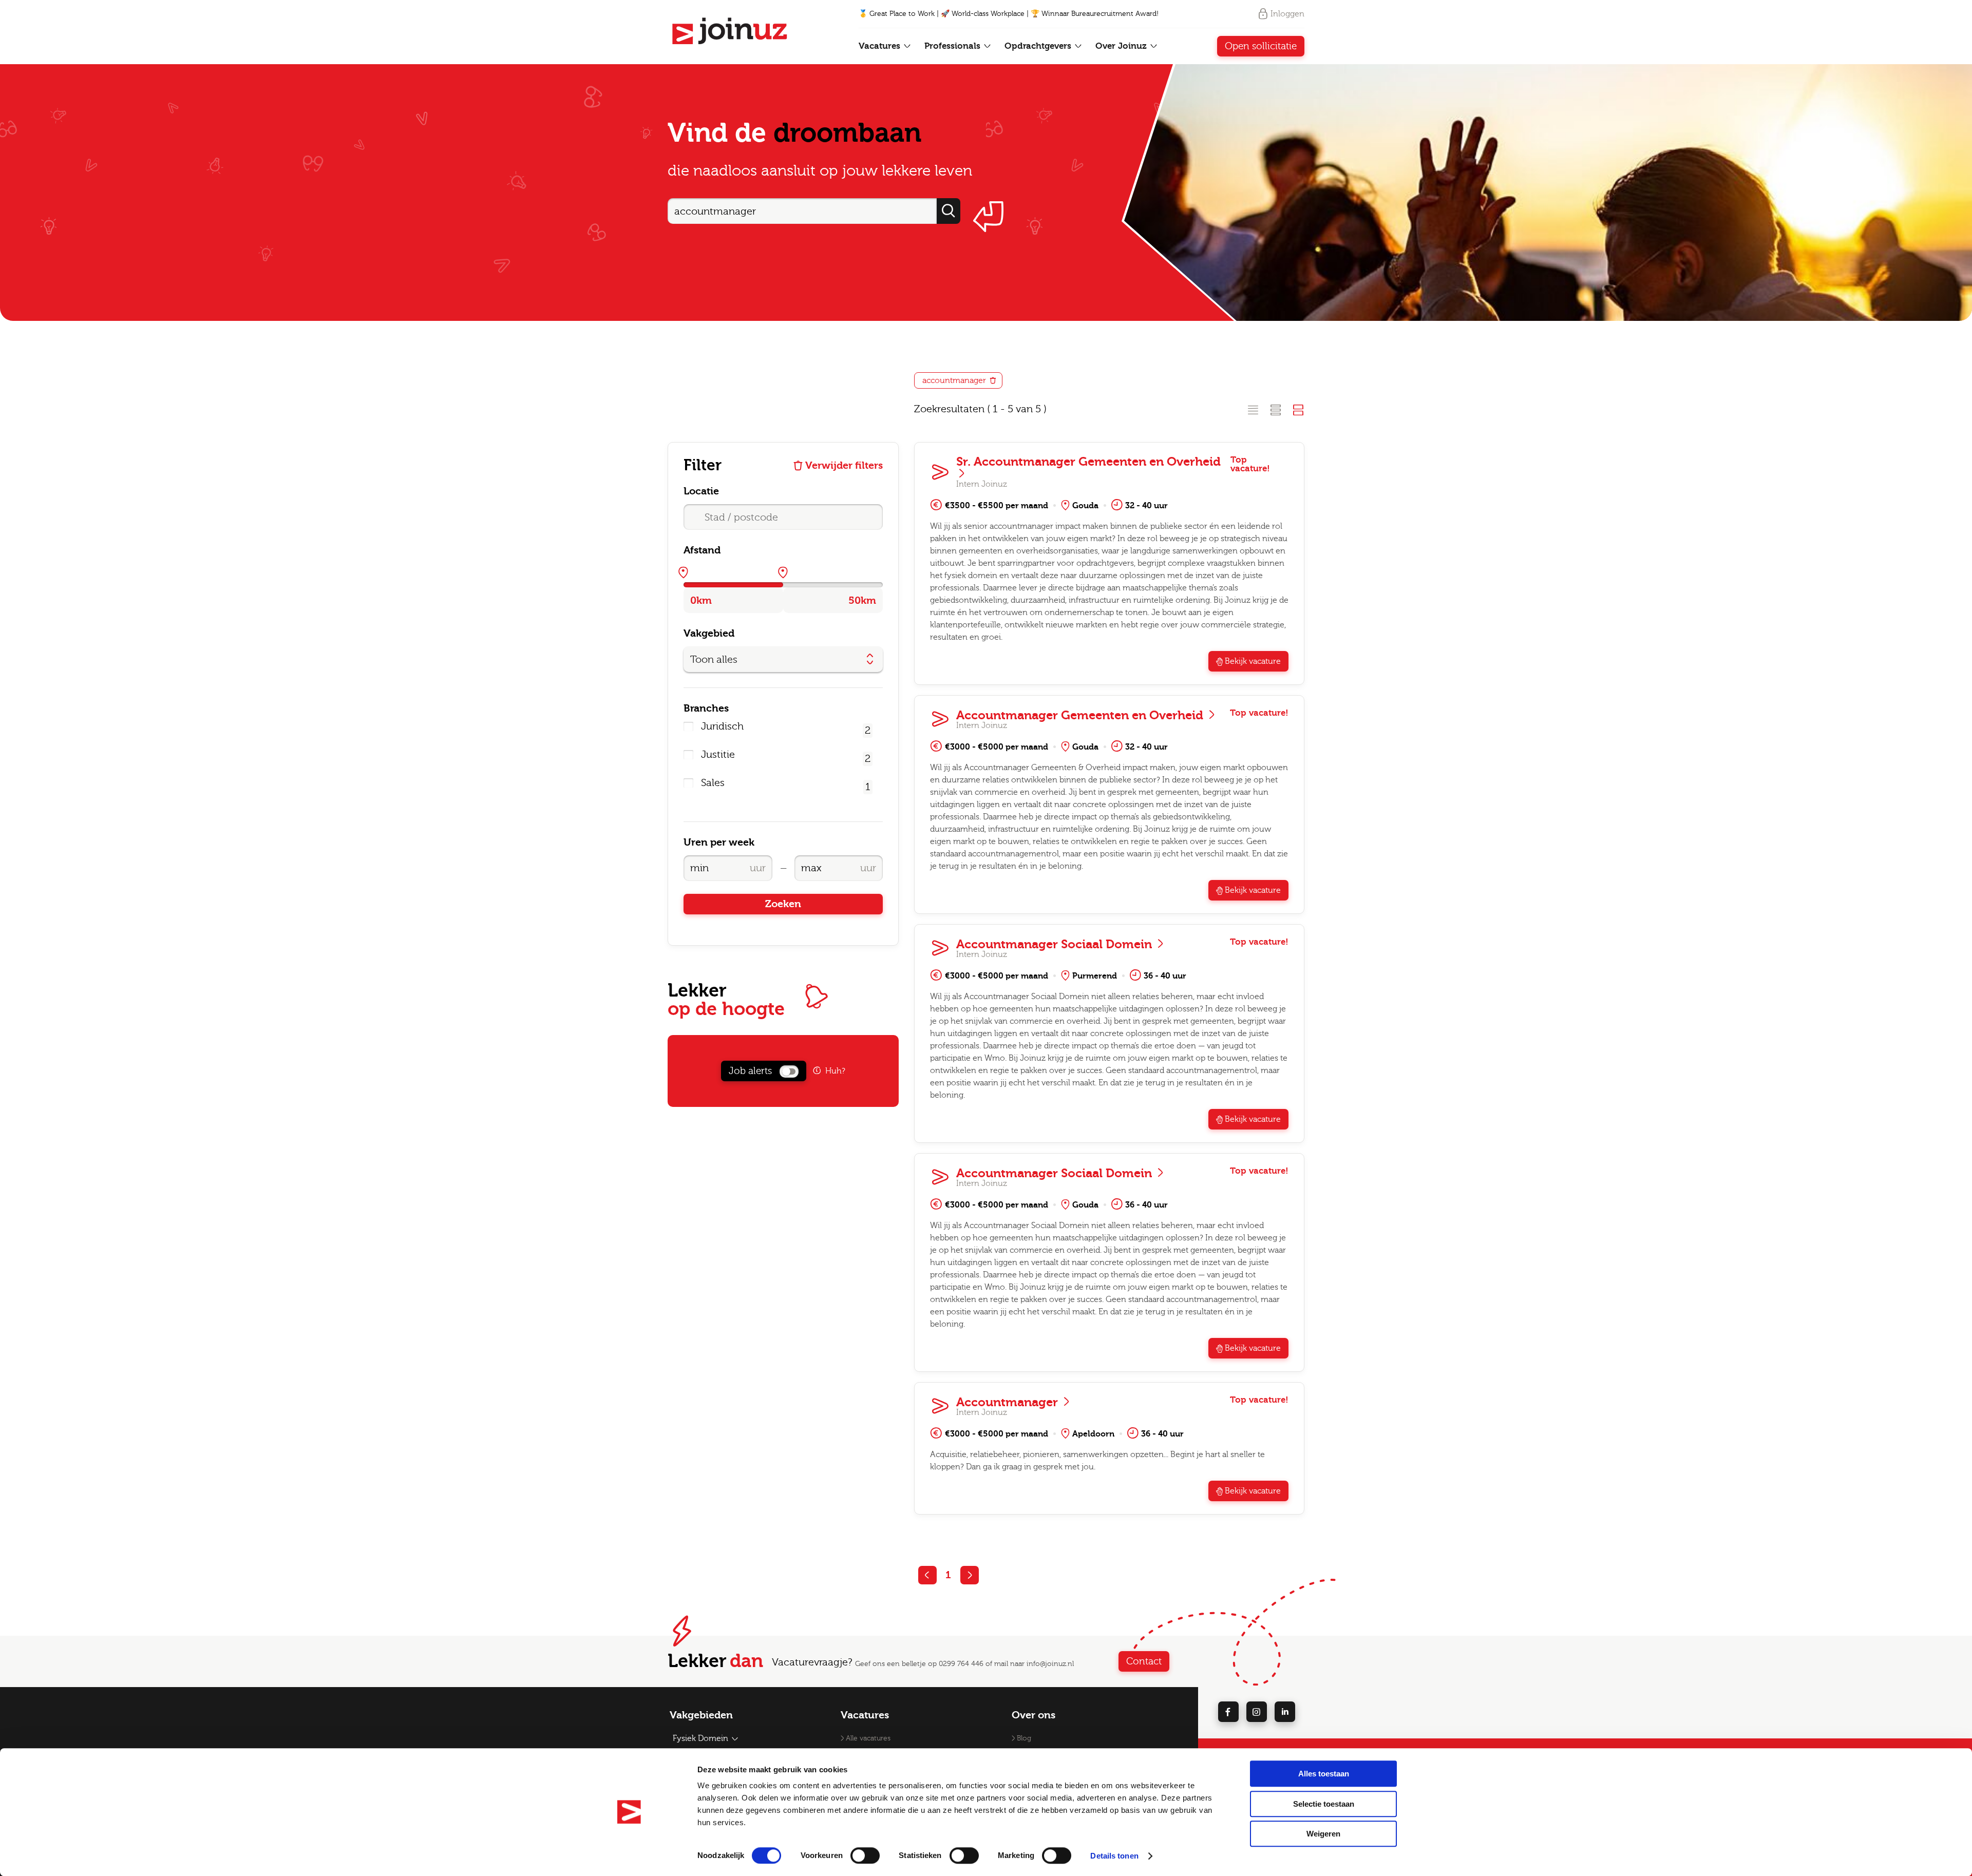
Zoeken (783, 904)
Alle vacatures (868, 1738)
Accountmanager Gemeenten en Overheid (1081, 715)
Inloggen (1287, 14)
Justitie (719, 755)
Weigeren (1323, 1834)
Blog (1024, 1738)
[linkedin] (1285, 1712)
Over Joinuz (1122, 46)
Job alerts (750, 1071)
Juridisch (724, 726)
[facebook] (1228, 1712)
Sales (713, 783)
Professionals (954, 46)
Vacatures (881, 46)
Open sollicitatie (1261, 46)
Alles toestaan (1324, 1774)
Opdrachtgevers (1039, 46)
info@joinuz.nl (1050, 1664)
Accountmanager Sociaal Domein (1056, 944)
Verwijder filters (844, 466)
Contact (1144, 1661)
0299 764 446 (961, 1664)
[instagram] (1257, 1712)
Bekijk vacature (1253, 661)
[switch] (865, 1855)
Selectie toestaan (1324, 1804)
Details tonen (1114, 1856)
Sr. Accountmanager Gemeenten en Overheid (1088, 462)
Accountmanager (1009, 1402)
